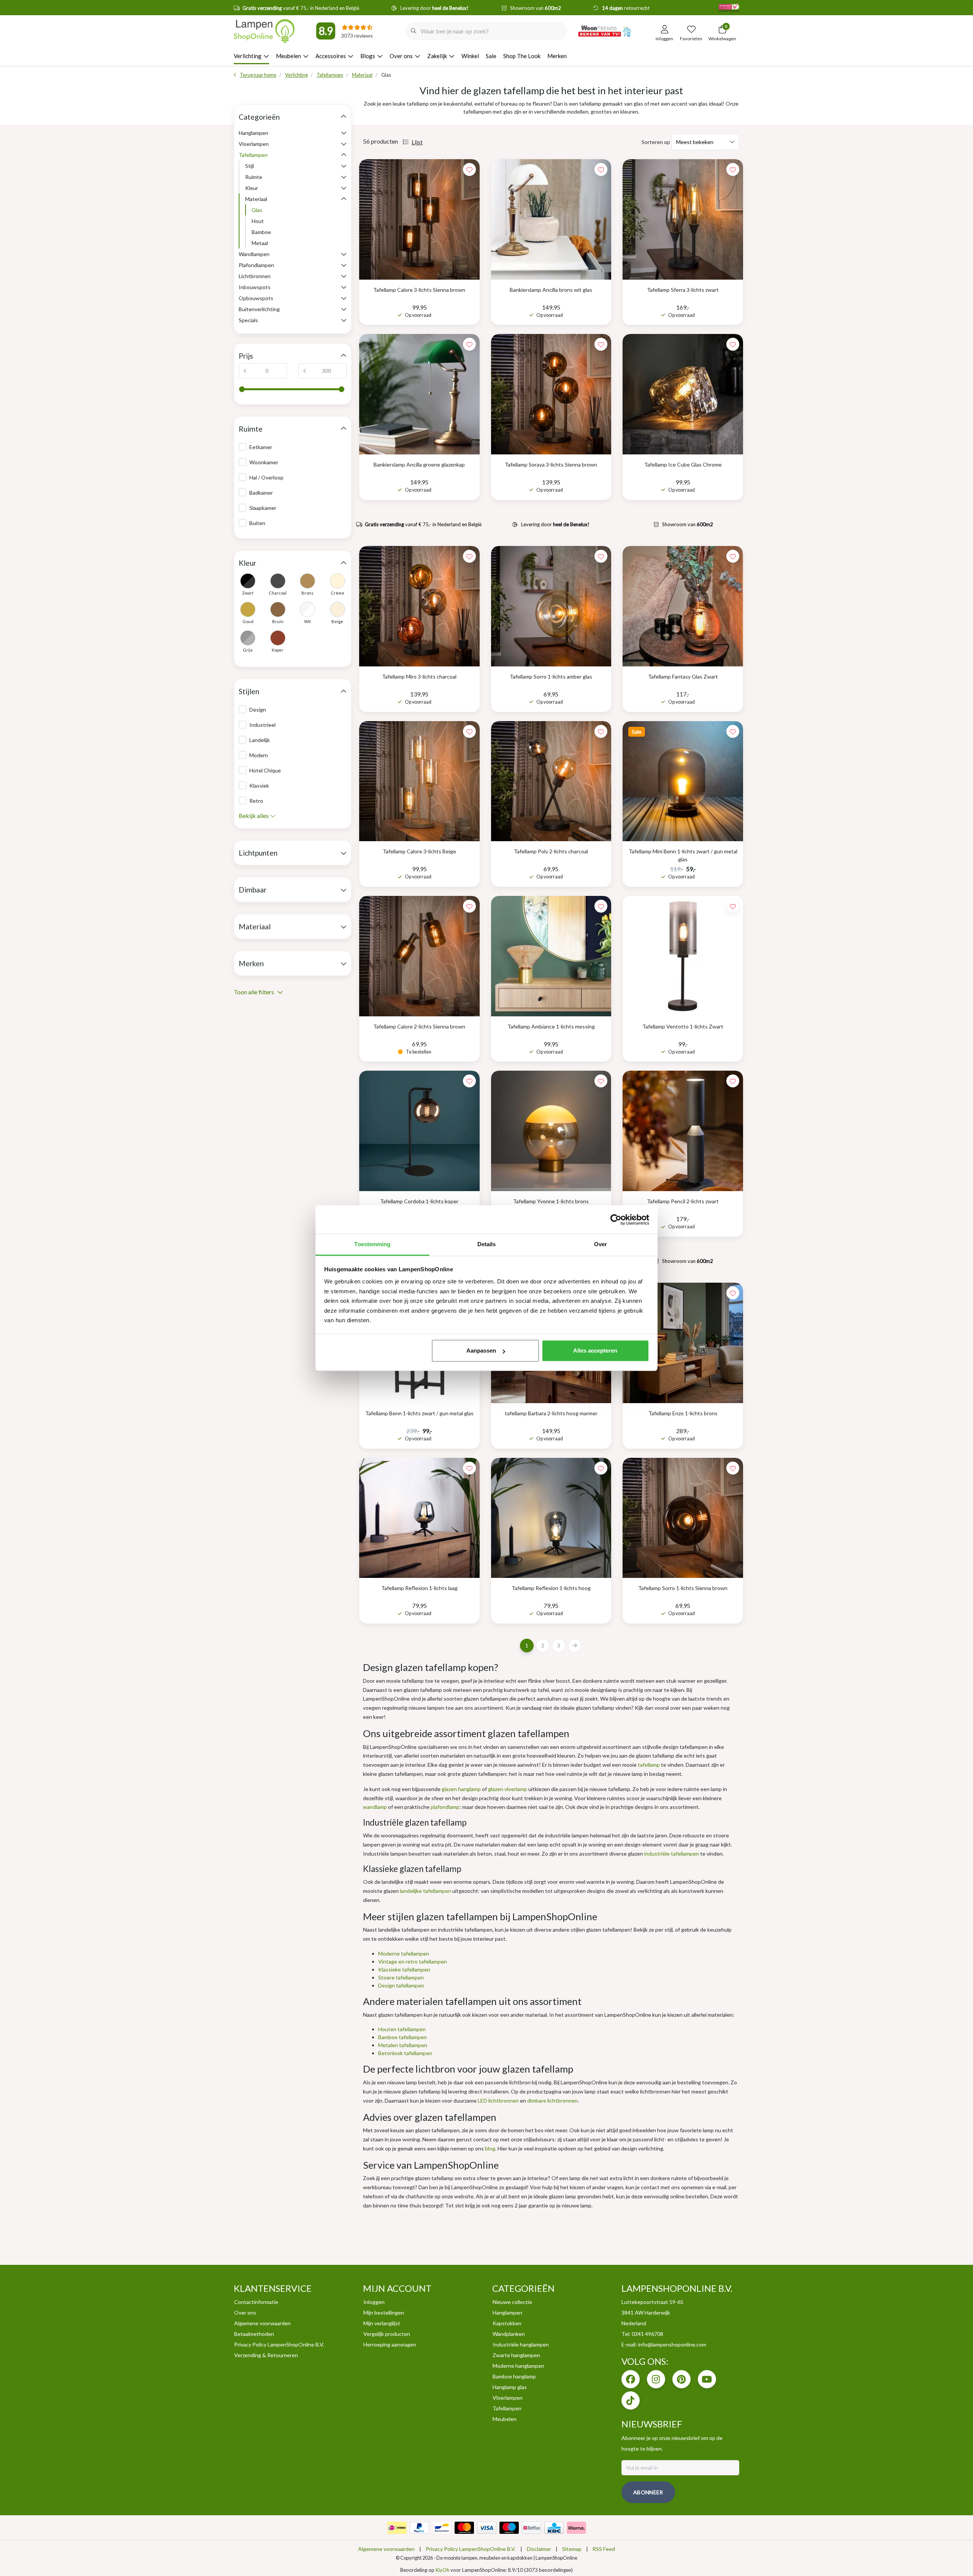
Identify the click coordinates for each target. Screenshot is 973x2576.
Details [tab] (487, 1244)
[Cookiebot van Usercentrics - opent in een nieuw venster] (616, 1220)
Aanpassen (481, 1351)
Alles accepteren (595, 1351)
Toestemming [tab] (372, 1244)
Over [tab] (601, 1244)
